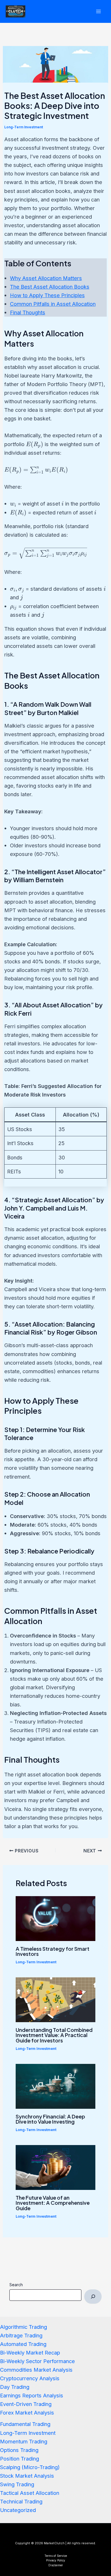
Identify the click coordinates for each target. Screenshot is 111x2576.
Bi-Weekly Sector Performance (37, 2361)
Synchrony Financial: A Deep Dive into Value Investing (50, 2119)
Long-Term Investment (24, 127)
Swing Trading (17, 2484)
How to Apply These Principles (47, 295)
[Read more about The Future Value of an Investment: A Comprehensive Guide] (55, 2167)
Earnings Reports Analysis (32, 2395)
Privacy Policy (56, 2560)
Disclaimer (56, 2565)
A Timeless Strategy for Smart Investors (53, 1951)
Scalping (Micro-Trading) (30, 2467)
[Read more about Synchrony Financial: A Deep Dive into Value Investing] (55, 2086)
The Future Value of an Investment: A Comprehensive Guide (53, 2203)
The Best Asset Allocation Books (50, 287)
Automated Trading (23, 2344)
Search (16, 2285)
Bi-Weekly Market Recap (30, 2353)
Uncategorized (18, 2510)
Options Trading (19, 2450)
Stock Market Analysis (27, 2476)
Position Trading (19, 2459)
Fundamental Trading (25, 2424)
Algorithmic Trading (23, 2327)
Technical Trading (21, 2501)
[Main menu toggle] (99, 11)
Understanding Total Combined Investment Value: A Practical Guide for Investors (54, 2035)
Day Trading (15, 2387)
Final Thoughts (28, 312)
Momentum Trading (24, 2441)
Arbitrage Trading (21, 2335)
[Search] (93, 2297)
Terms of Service (56, 2556)
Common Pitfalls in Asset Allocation (53, 304)
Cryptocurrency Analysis (30, 2378)
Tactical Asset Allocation (30, 2493)
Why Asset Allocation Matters (46, 278)
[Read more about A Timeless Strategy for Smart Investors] (55, 1918)
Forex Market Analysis (27, 2413)
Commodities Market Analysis (36, 2370)
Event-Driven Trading (26, 2404)
